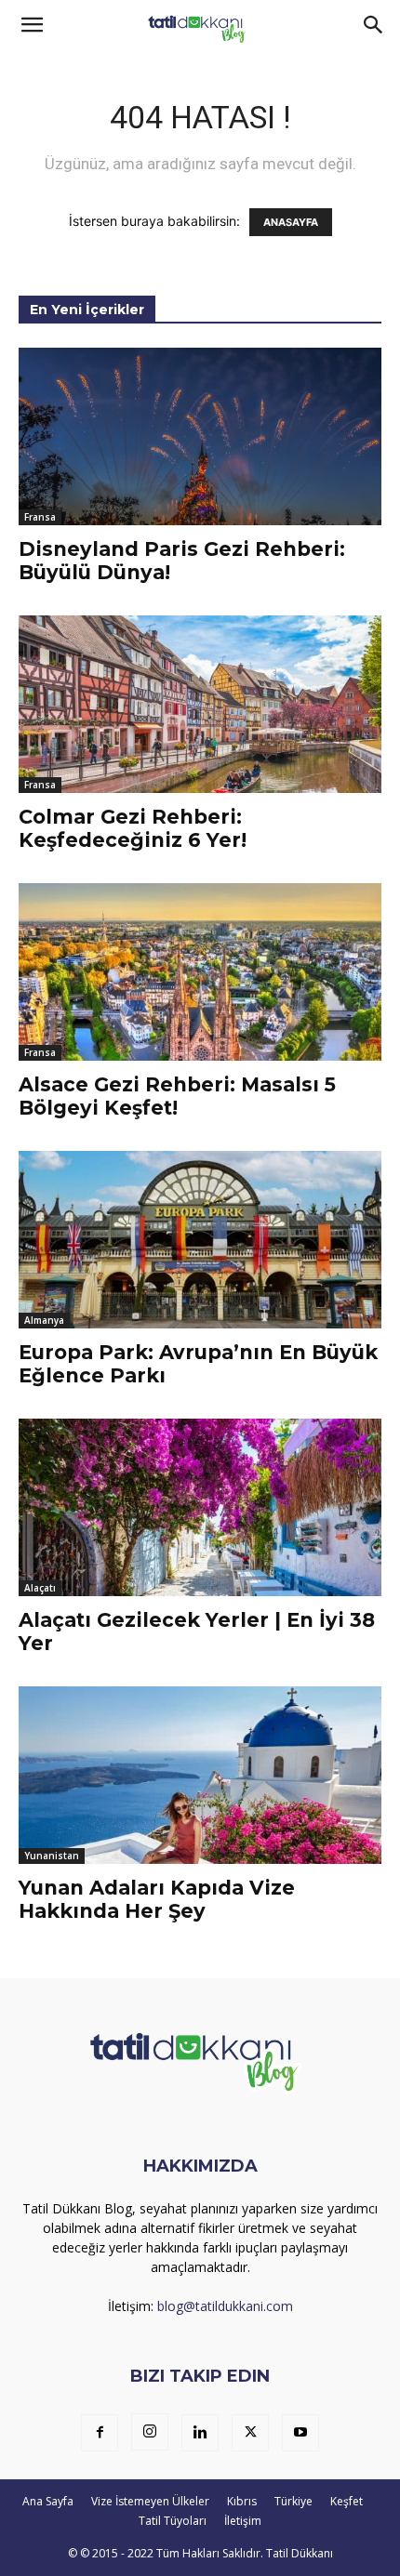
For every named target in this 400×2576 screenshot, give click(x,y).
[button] (32, 25)
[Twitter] (250, 2433)
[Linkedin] (200, 2433)
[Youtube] (300, 2433)
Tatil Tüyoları (173, 2521)
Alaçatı (40, 1588)
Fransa (40, 517)
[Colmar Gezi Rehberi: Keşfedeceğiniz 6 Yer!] (200, 704)
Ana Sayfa (48, 2501)
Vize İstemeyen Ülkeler (150, 2501)
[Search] (374, 25)
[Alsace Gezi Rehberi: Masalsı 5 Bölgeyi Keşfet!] (200, 972)
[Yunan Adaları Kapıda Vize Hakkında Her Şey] (200, 1775)
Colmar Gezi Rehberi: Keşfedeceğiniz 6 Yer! (133, 828)
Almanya (44, 1320)
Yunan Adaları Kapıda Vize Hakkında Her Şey (157, 1899)
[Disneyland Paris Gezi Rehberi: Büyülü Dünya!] (200, 436)
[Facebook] (100, 2433)
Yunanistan (52, 1856)
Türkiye (293, 2501)
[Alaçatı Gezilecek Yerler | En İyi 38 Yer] (200, 1507)
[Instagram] (150, 2432)
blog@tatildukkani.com (225, 2306)
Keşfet (347, 2501)
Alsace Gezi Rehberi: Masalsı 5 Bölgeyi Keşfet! (177, 1096)
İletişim (243, 2521)
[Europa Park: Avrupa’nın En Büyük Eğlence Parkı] (200, 1240)
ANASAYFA (291, 222)
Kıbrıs (242, 2501)
